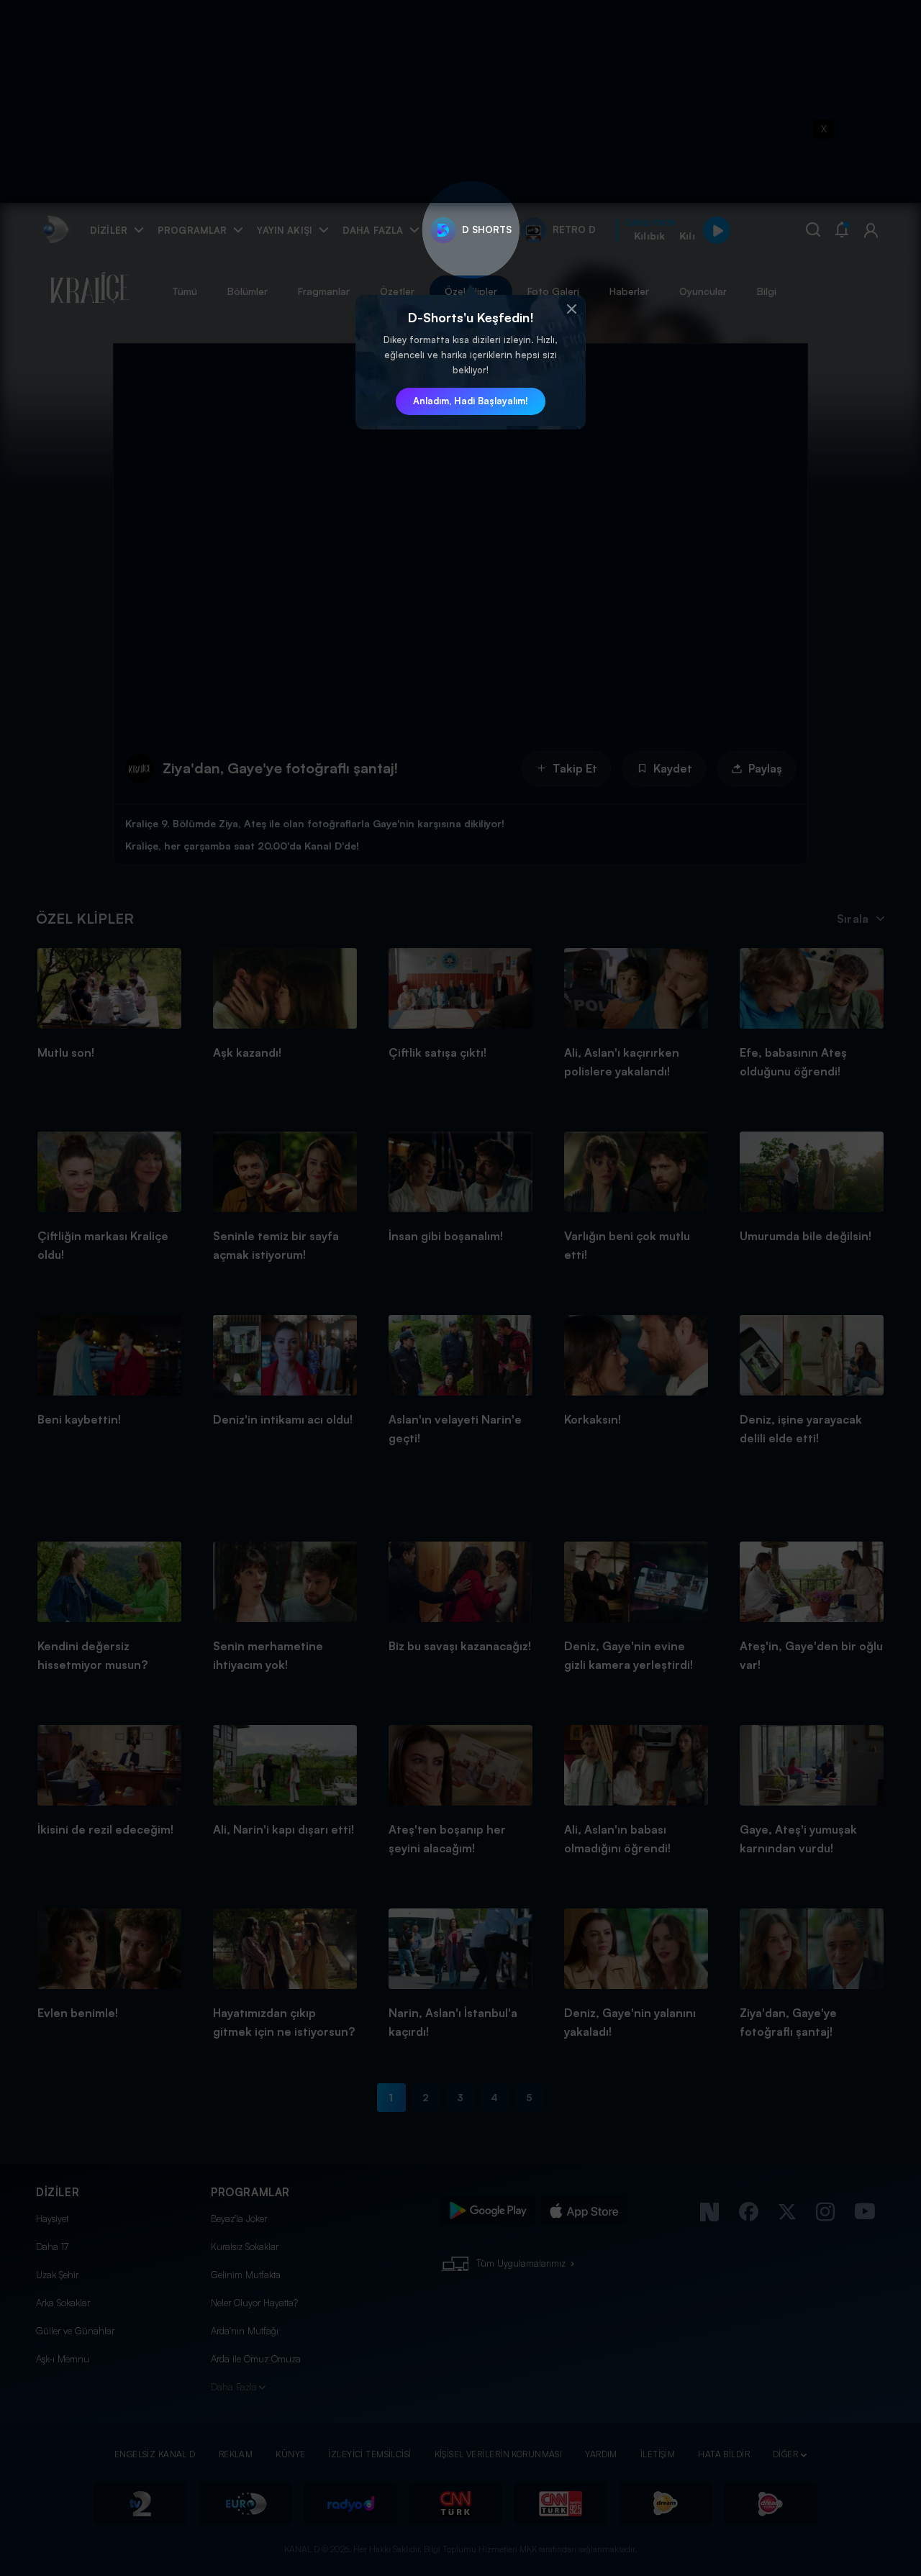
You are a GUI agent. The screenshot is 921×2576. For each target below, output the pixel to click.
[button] (571, 309)
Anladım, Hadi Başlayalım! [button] (471, 401)
